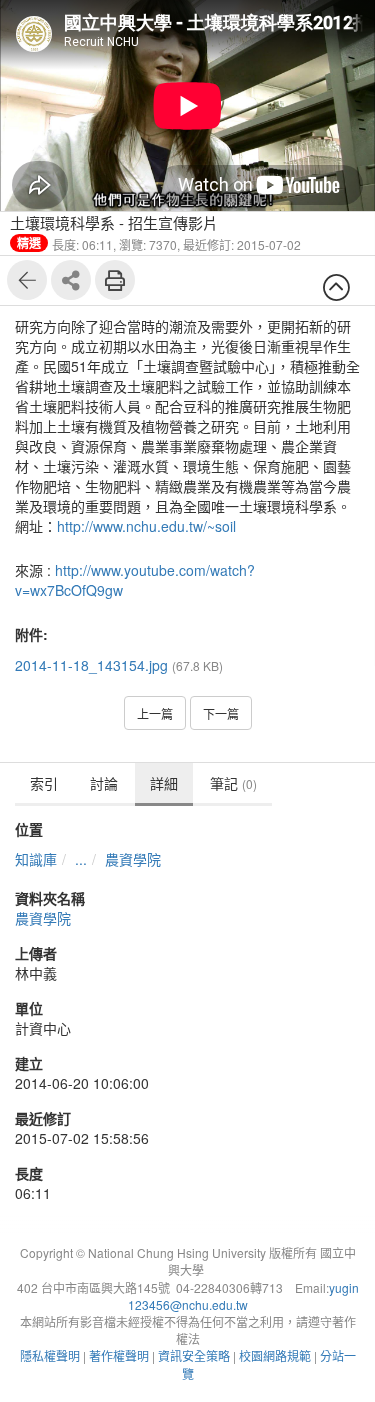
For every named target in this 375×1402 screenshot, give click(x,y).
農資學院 (133, 859)
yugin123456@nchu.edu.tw (243, 1296)
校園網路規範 (275, 1355)
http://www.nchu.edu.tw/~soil (146, 526)
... (81, 859)
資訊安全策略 (194, 1355)
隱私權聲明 (50, 1355)
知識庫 (36, 859)
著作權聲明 (119, 1355)
